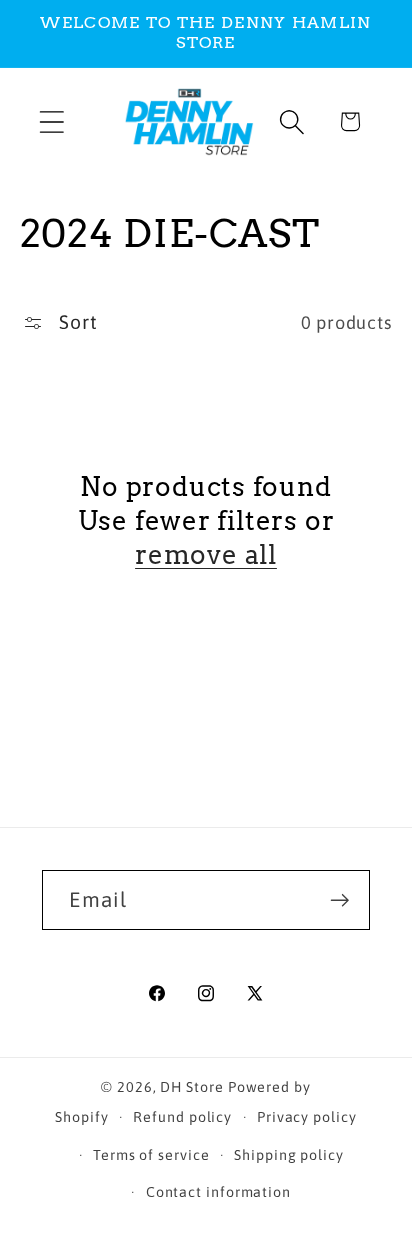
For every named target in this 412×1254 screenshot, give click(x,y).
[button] (51, 121)
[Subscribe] (340, 900)
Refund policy (182, 1117)
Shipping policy (289, 1155)
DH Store (191, 1087)
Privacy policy (307, 1117)
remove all (206, 554)
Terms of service (151, 1155)
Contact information (218, 1192)
